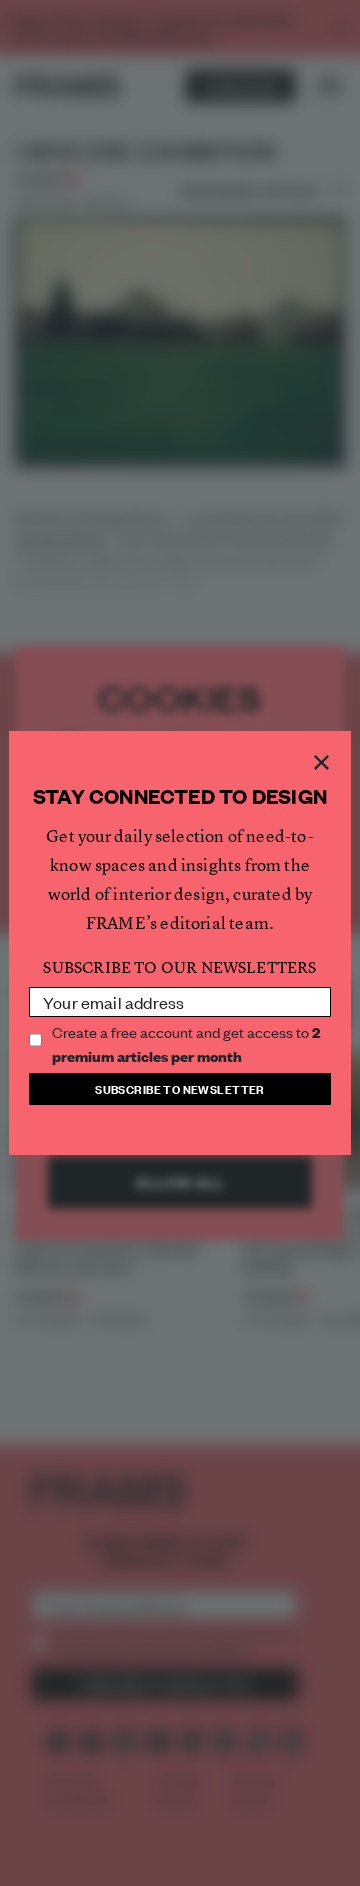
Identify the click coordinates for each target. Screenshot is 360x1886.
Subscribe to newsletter (180, 1088)
